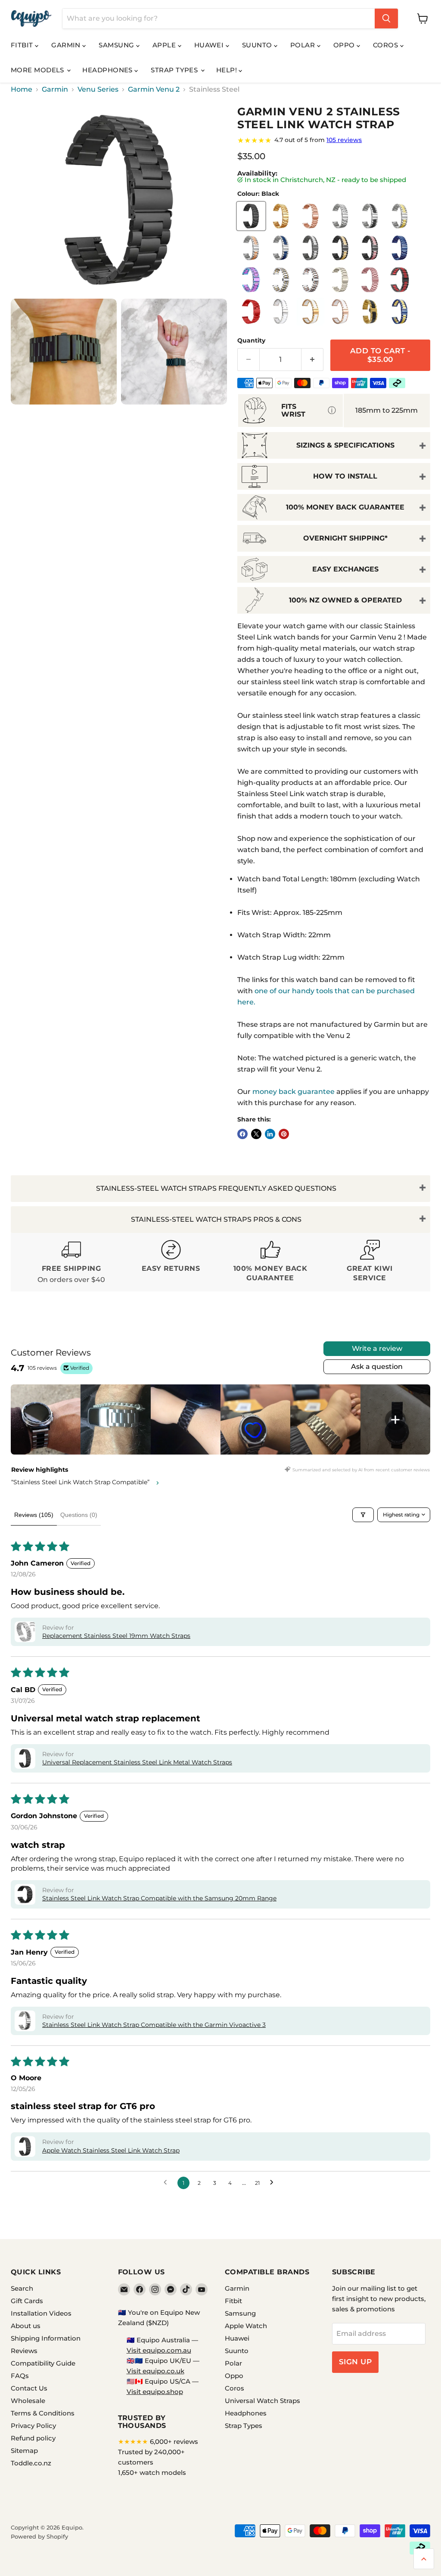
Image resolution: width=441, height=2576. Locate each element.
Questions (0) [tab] (79, 1515)
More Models (38, 70)
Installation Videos (41, 2313)
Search (22, 2288)
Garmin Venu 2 (154, 90)
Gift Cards (27, 2301)
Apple (165, 45)
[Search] (386, 19)
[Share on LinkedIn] (270, 1134)
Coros (387, 45)
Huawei (210, 45)
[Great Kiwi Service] (370, 1262)
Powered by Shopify (39, 2536)
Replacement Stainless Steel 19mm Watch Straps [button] (116, 1636)
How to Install (345, 476)
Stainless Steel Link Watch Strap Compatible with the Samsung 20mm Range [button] (159, 1898)
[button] (25, 1632)
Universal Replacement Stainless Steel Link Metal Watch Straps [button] (137, 1762)
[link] (334, 140)
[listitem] (46, 1419)
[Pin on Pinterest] (284, 1134)
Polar (304, 45)
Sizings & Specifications (345, 445)
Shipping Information (46, 2338)
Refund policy (33, 2438)
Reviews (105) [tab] (34, 1515)
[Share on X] (256, 1134)
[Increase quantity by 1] (312, 360)
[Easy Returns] (171, 1262)
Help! (228, 70)
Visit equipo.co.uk (155, 2371)
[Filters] (363, 1515)
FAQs (20, 2376)
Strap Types (175, 70)
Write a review (377, 1348)
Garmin (67, 45)
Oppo (345, 45)
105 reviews (344, 140)
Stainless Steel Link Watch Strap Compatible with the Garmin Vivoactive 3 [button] (154, 2025)
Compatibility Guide (43, 2363)
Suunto (258, 45)
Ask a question (377, 1367)
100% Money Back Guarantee (345, 507)
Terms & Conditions (43, 2413)
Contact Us (29, 2388)
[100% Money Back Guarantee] (270, 1262)
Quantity (251, 340)
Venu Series (98, 90)
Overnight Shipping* (345, 538)
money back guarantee (293, 1092)
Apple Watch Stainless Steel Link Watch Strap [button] (111, 2150)
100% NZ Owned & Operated (345, 600)
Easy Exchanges (345, 569)
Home (22, 90)
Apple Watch (246, 2326)
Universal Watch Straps (262, 2401)
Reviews (24, 2351)
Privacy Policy (33, 2426)
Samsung (117, 45)
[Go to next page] (274, 2183)
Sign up (356, 2362)
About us (26, 2326)
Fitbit (23, 45)
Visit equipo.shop (155, 2392)
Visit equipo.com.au (159, 2350)
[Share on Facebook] (242, 1134)
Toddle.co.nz (31, 2463)
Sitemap (24, 2451)
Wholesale (28, 2401)
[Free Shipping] (71, 1262)
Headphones (108, 70)
